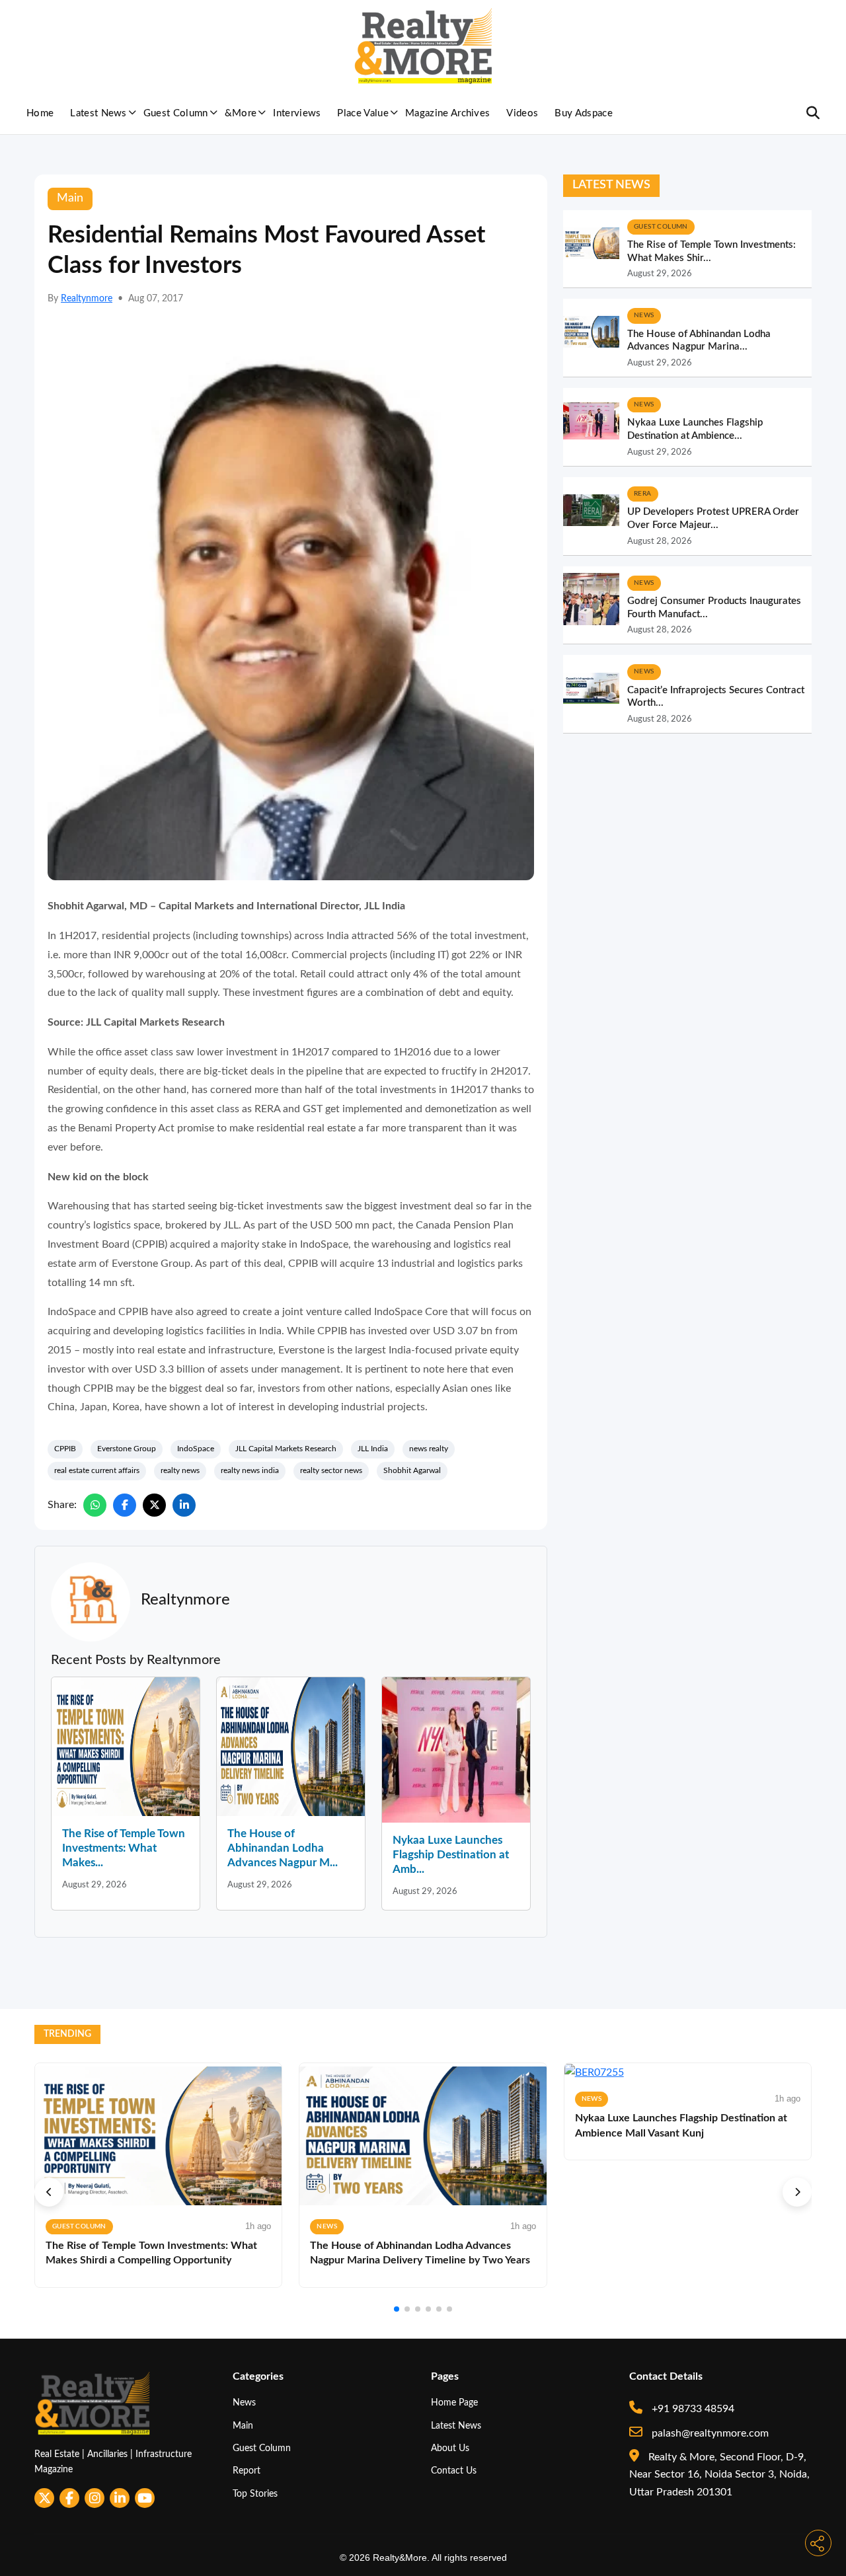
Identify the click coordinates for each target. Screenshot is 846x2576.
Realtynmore (87, 299)
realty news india (250, 1470)
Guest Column (176, 113)
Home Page (454, 2403)
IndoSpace (196, 1449)
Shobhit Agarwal (412, 1470)
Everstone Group (127, 1449)
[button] (49, 2192)
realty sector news (331, 1470)
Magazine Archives (447, 113)
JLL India (373, 1449)
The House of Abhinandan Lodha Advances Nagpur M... (283, 1848)
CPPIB (65, 1449)
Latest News (98, 113)
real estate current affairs (97, 1470)
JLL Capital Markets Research (286, 1449)
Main (243, 2426)
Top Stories (255, 2494)
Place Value (363, 113)
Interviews (297, 113)
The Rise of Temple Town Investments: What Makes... (124, 1848)
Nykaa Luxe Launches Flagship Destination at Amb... (451, 1855)
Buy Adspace (584, 113)
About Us (450, 2448)
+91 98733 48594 (692, 2409)
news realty (429, 1449)
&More (241, 113)
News (244, 2403)
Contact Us (454, 2471)
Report (247, 2471)
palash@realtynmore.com (709, 2433)
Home (40, 113)
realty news (180, 1470)
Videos (522, 113)
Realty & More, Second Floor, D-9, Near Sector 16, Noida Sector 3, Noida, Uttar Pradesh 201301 (719, 2475)
